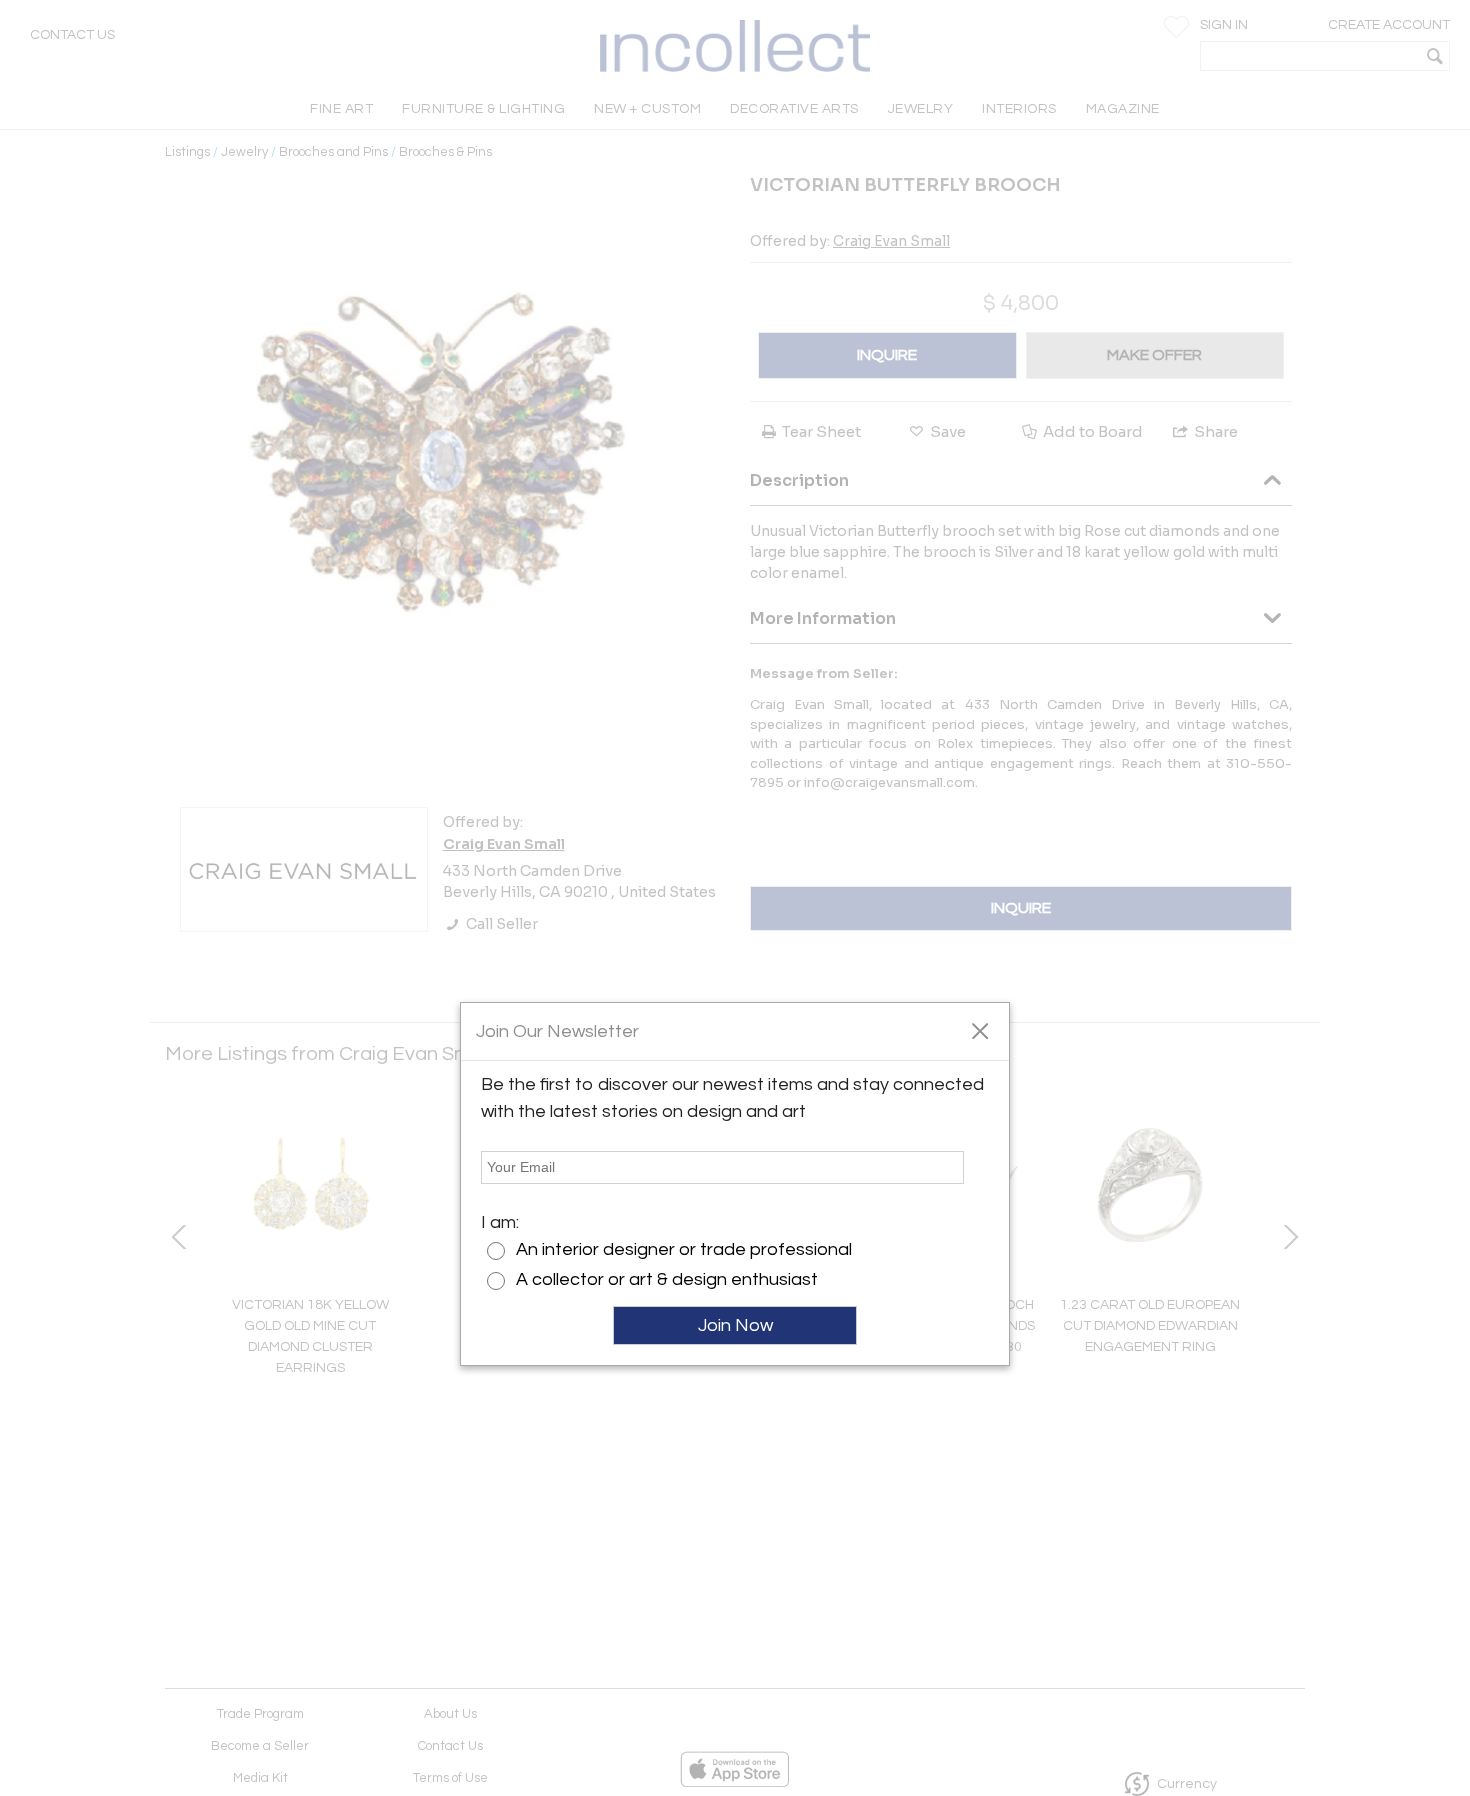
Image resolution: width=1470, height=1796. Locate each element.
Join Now (735, 1325)
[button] (979, 1030)
